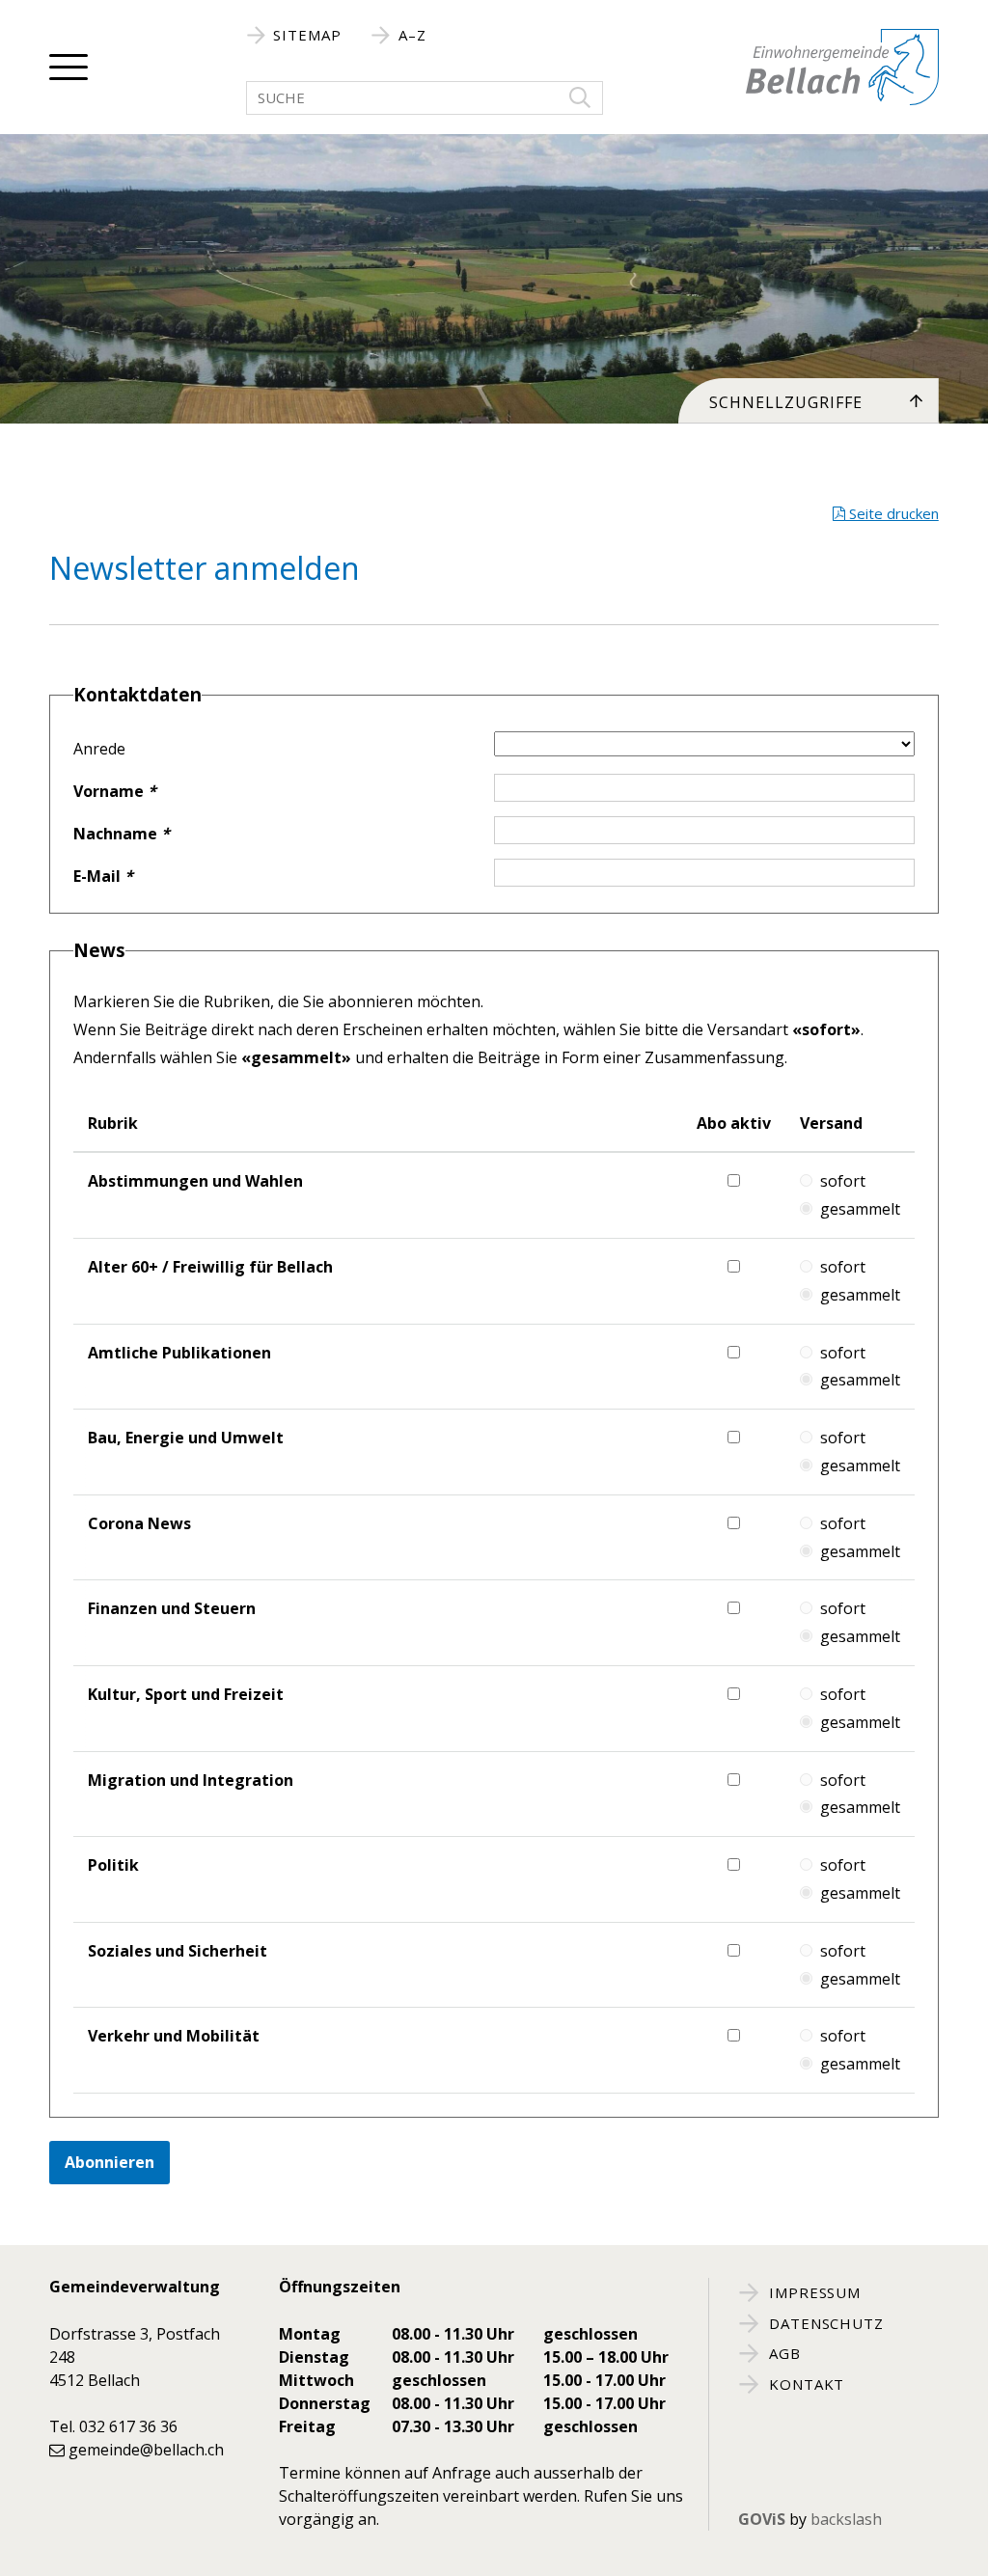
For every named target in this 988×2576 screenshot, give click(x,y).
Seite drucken (892, 513)
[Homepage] (842, 67)
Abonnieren (110, 2162)
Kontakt (805, 2384)
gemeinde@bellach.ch (146, 2450)
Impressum (812, 2292)
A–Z (410, 35)
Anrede (99, 749)
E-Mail (103, 876)
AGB (782, 2353)
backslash (846, 2519)
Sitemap (306, 35)
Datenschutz (824, 2323)
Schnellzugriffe (786, 402)
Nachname (122, 834)
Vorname (115, 791)
